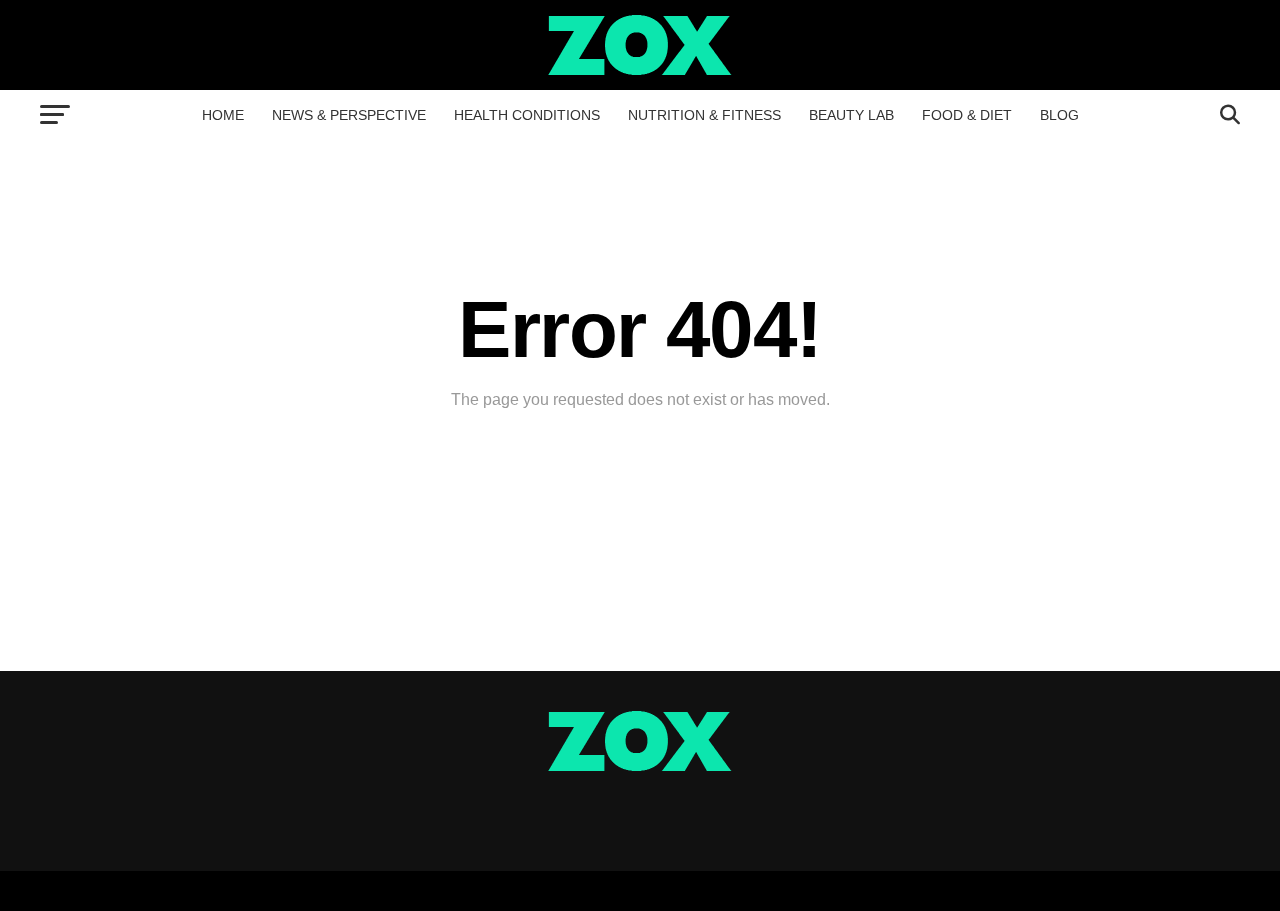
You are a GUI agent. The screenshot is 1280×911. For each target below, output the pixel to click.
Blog (1059, 115)
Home (223, 115)
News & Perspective (349, 115)
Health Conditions (527, 115)
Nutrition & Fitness (704, 115)
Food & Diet (967, 115)
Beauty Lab (851, 115)
